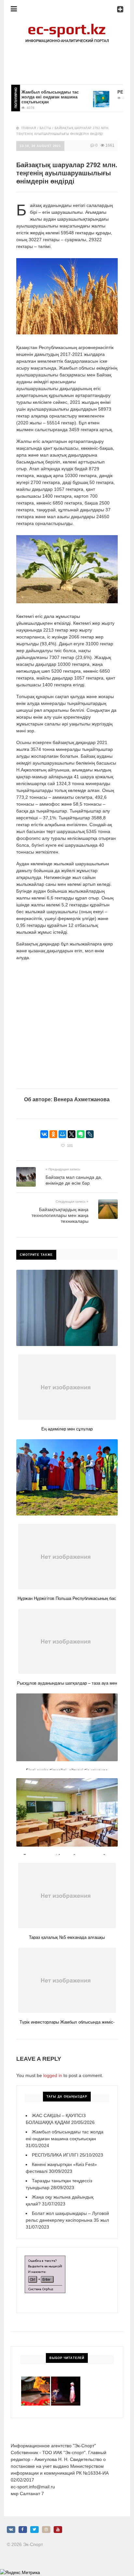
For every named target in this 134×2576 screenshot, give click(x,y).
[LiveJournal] (90, 1134)
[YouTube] (58, 2530)
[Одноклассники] (53, 1134)
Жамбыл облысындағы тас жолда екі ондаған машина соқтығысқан (37, 97)
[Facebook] (23, 2530)
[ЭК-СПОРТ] (67, 25)
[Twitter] (34, 2530)
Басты (46, 128)
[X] (72, 1134)
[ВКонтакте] (44, 1134)
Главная (29, 128)
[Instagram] (46, 2530)
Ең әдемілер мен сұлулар (67, 1429)
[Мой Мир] (62, 1134)
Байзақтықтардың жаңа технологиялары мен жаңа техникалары (60, 1215)
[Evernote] (81, 1134)
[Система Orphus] (45, 2259)
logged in (53, 2075)
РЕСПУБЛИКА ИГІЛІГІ (55, 2155)
